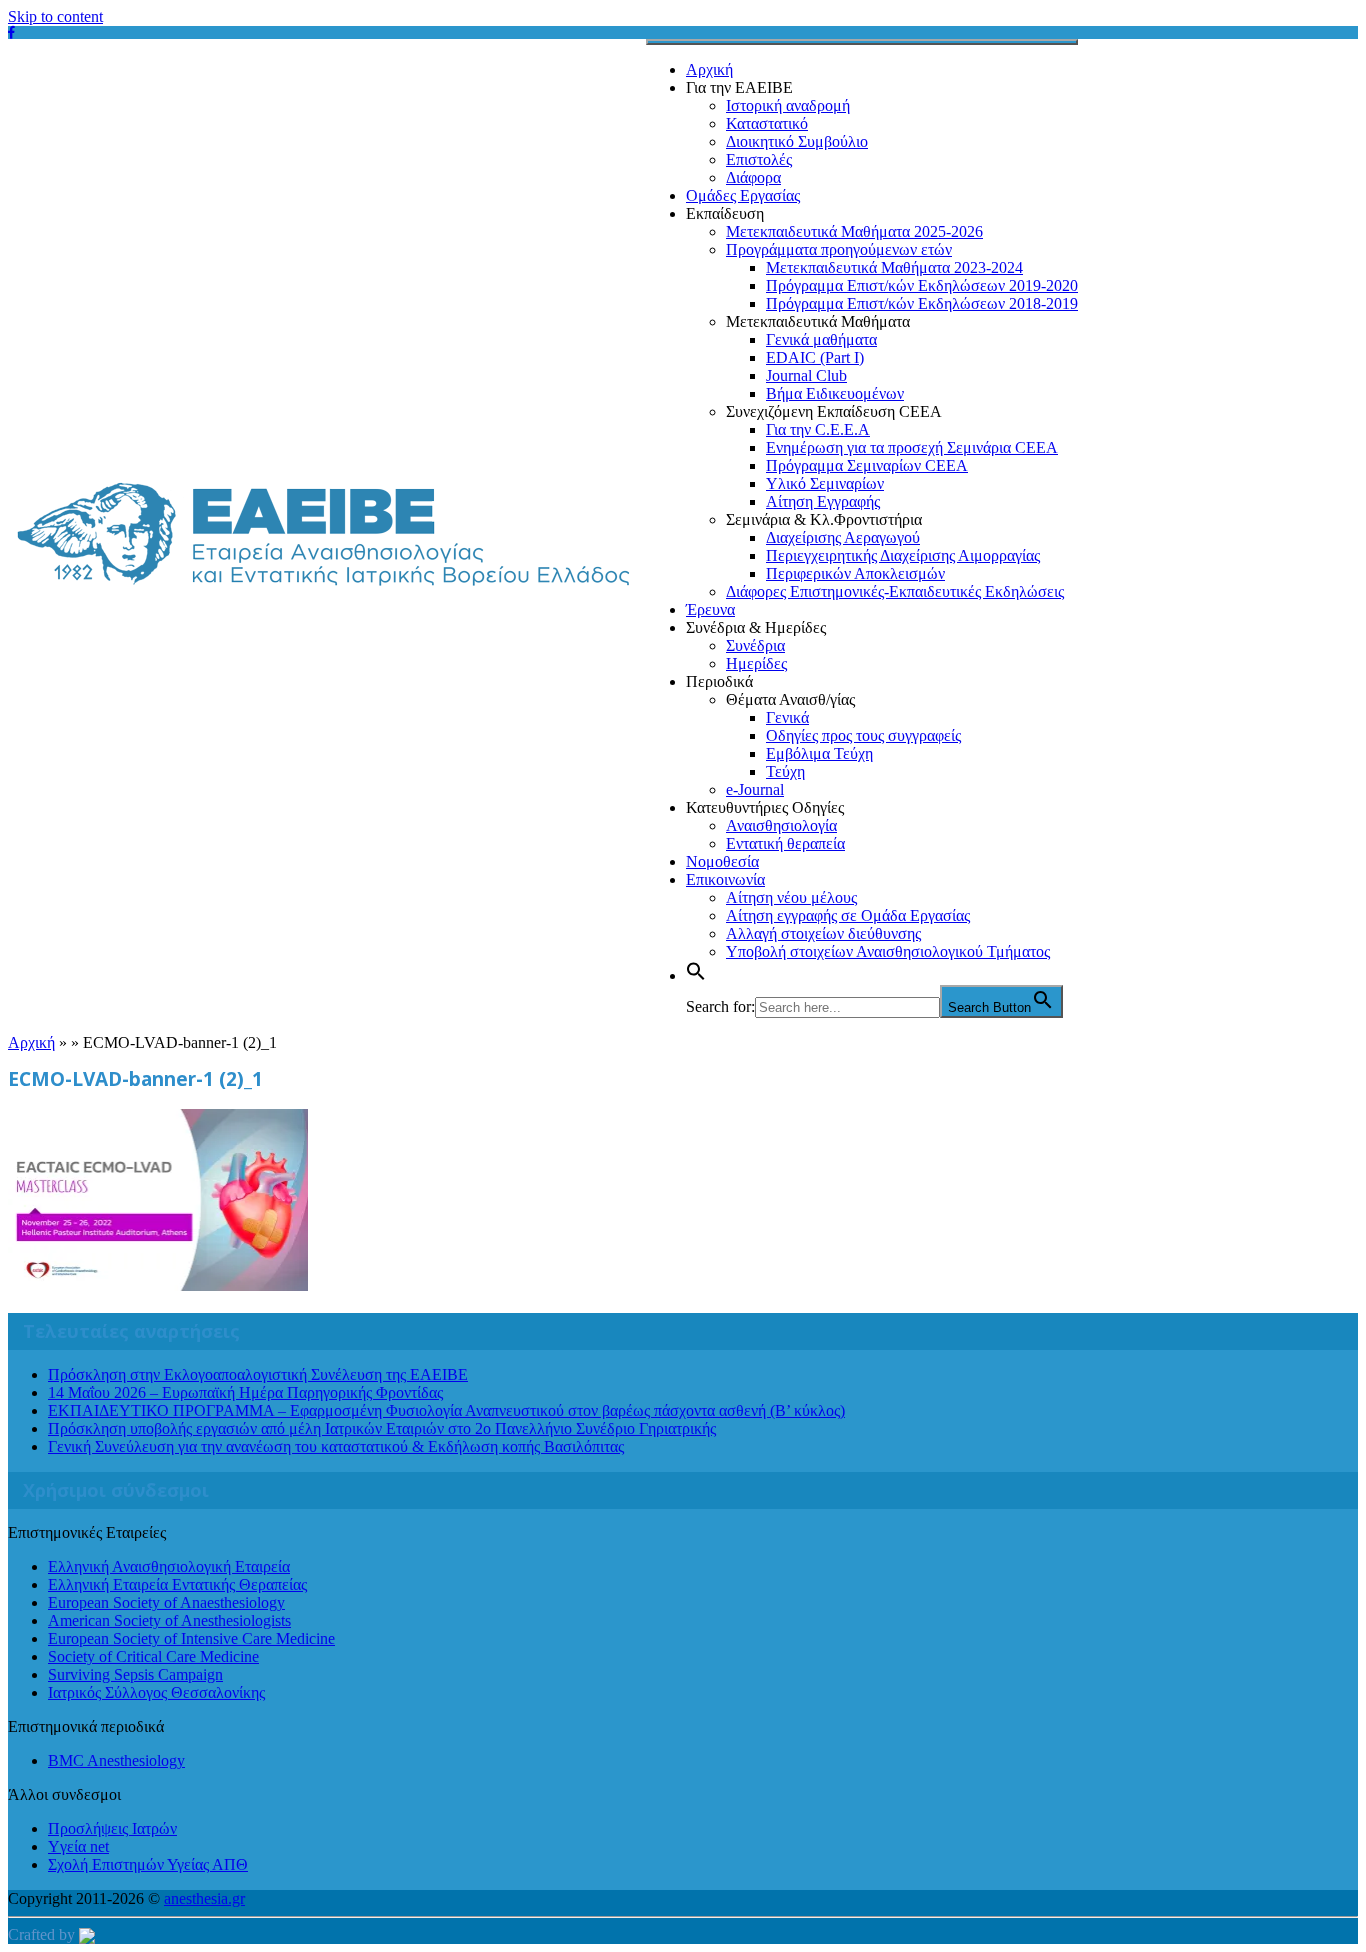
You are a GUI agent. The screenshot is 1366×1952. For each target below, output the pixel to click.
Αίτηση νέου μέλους (791, 897)
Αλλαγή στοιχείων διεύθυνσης (823, 933)
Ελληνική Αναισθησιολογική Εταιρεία (169, 1566)
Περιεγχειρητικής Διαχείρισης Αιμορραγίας (903, 555)
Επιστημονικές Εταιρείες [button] (87, 1532)
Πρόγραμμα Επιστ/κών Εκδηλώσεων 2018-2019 (922, 303)
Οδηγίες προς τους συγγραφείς (863, 735)
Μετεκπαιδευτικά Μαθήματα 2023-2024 (894, 267)
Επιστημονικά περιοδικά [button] (86, 1726)
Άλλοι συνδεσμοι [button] (64, 1794)
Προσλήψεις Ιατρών (112, 1828)
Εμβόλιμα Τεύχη (819, 753)
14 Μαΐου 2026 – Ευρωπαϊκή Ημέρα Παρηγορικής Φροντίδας (245, 1392)
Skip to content (55, 16)
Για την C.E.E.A (818, 429)
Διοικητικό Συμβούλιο (797, 141)
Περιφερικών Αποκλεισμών (855, 573)
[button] (696, 975)
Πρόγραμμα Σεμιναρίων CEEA (867, 465)
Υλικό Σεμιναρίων (825, 483)
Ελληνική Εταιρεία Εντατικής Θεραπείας (177, 1584)
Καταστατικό (767, 123)
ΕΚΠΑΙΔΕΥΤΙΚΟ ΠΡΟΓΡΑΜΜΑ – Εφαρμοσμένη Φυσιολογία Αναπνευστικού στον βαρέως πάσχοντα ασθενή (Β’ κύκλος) (446, 1410)
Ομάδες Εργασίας (743, 195)
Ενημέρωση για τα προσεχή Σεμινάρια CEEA (912, 447)
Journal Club (806, 375)
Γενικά (787, 717)
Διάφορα (753, 177)
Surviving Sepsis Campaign (135, 1674)
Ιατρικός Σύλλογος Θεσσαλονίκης (156, 1692)
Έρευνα (710, 609)
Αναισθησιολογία (781, 825)
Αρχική (709, 69)
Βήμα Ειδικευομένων (835, 393)
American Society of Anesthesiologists (169, 1620)
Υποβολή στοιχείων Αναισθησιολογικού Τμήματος (888, 951)
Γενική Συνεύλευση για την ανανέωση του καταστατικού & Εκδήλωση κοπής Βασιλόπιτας (336, 1446)
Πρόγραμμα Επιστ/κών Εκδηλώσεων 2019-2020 (922, 285)
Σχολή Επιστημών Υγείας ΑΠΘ (148, 1864)
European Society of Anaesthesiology (166, 1602)
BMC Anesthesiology (116, 1760)
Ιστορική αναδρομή (788, 105)
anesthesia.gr (204, 1898)
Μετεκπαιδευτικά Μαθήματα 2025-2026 (854, 231)
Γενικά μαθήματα (821, 339)
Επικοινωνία (725, 879)
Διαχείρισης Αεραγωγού (843, 537)
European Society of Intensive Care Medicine (191, 1638)
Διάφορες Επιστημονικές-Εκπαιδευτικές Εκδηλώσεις (895, 591)
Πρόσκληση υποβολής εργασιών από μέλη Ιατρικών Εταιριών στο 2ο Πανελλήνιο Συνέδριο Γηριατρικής (382, 1428)
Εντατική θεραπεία (785, 843)
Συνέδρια (755, 645)
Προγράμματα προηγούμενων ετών (839, 249)
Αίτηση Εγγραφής (823, 501)
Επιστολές (759, 159)
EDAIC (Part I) (815, 357)
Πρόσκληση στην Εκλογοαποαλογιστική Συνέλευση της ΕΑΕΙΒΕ (258, 1374)
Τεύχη (785, 771)
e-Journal (755, 789)
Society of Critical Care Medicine (153, 1656)
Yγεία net (78, 1846)
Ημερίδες (756, 663)
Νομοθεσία (722, 861)
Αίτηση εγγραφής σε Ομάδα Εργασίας (848, 915)
